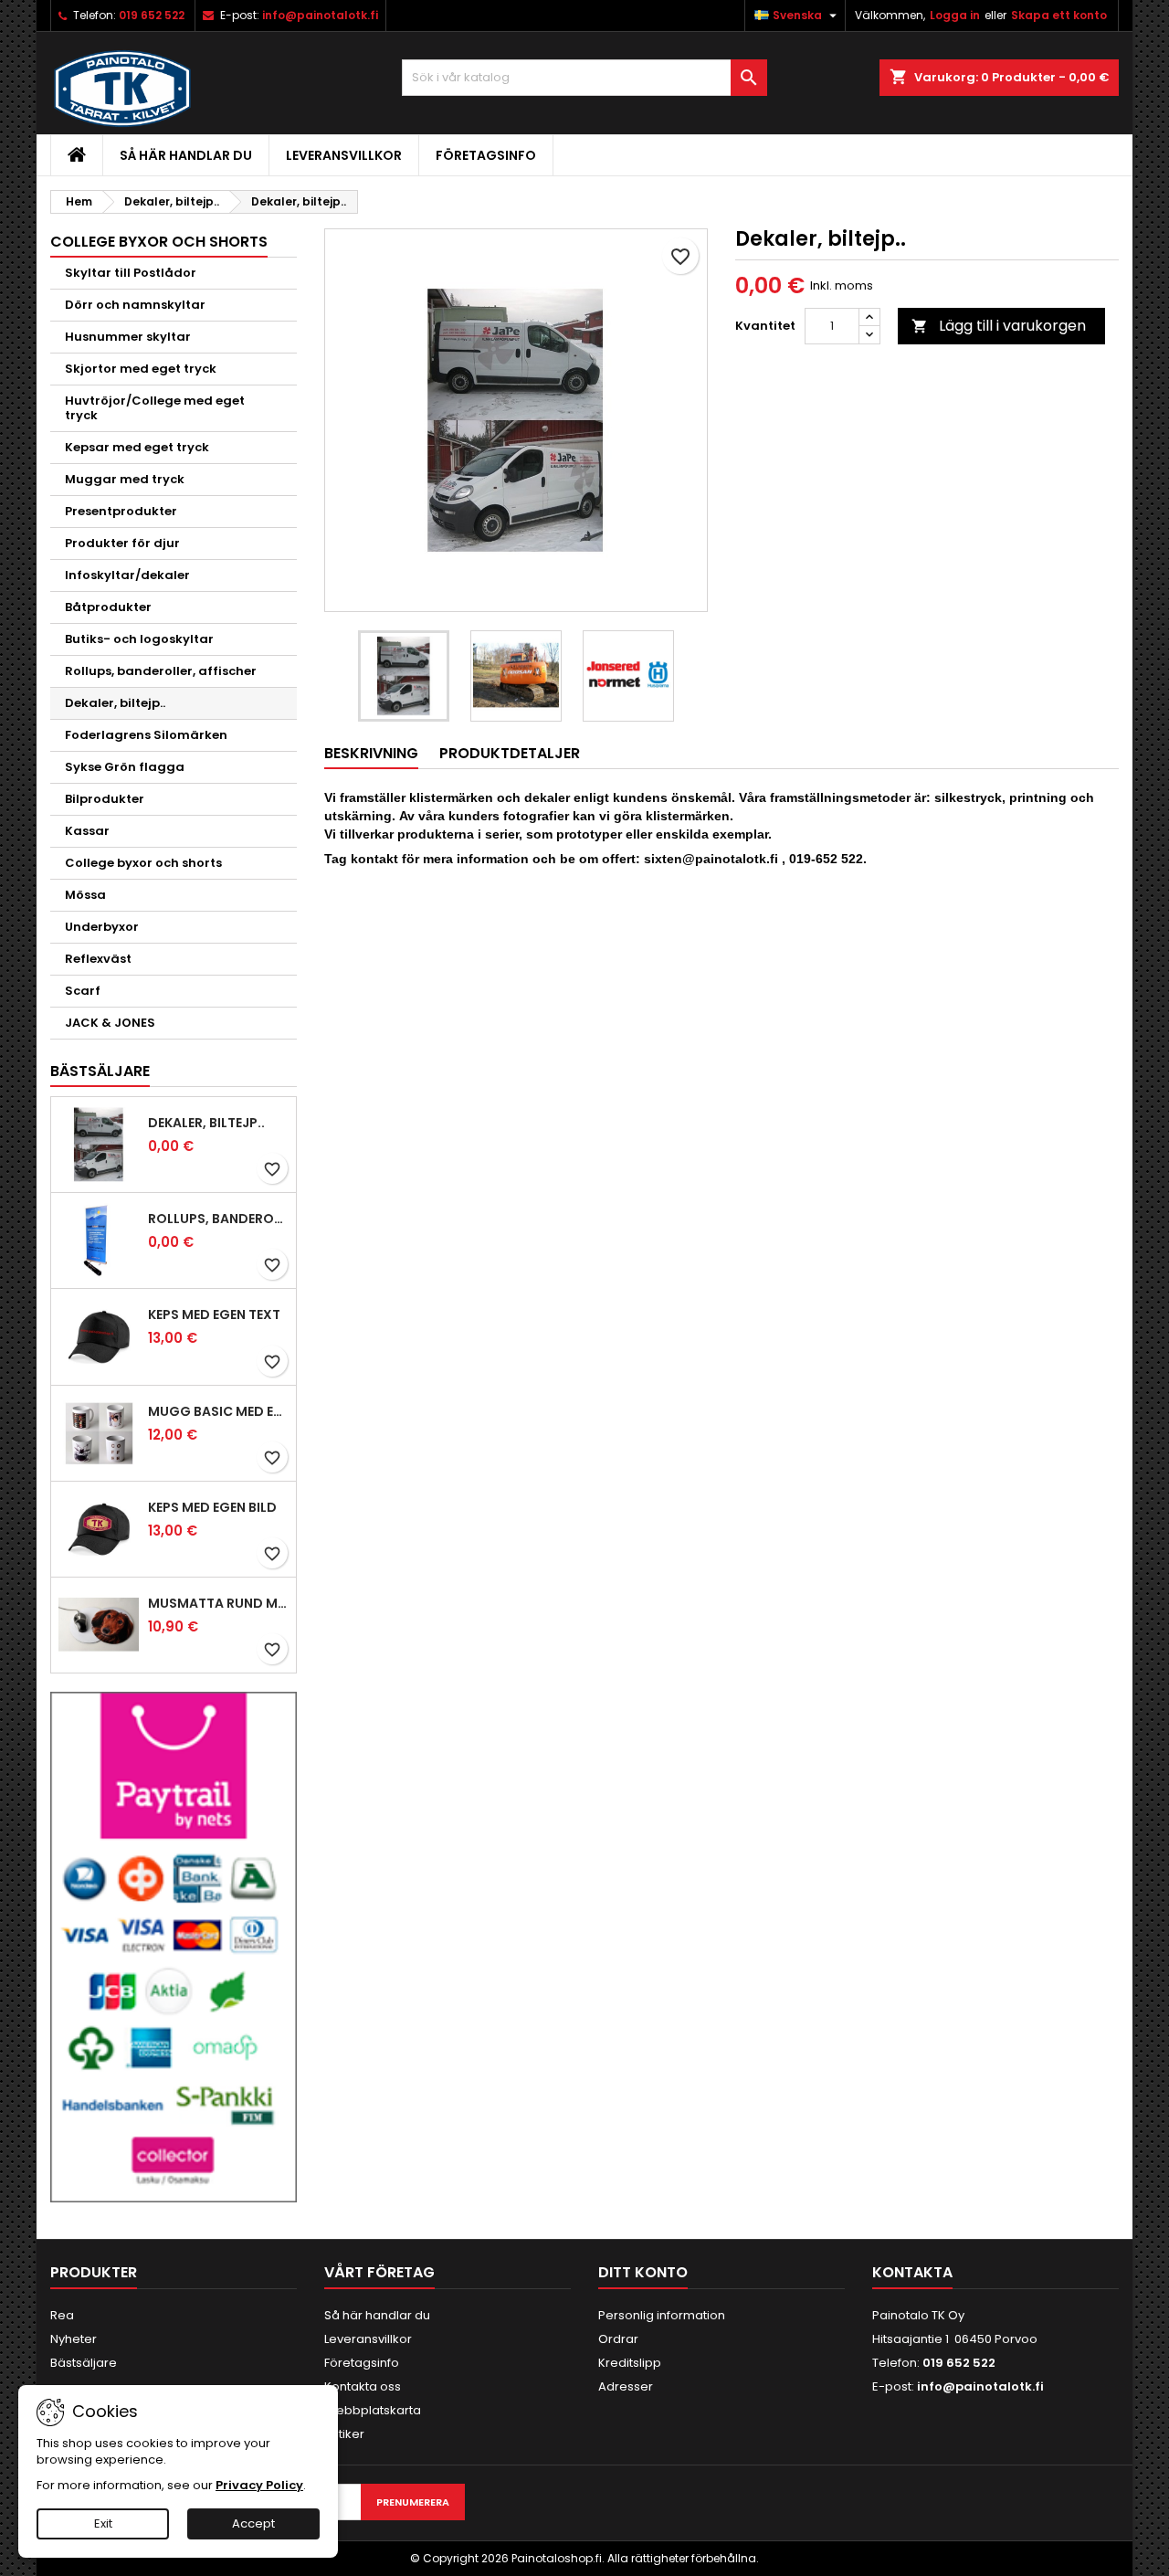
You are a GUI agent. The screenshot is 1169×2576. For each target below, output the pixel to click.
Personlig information (662, 2315)
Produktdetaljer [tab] (510, 753)
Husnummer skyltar (128, 337)
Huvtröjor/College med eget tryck (155, 408)
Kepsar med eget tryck (137, 447)
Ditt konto (643, 2272)
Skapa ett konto (1059, 15)
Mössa (85, 895)
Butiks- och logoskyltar (139, 639)
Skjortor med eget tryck (141, 369)
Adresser (626, 2386)
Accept (253, 2523)
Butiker (344, 2434)
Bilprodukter (105, 799)
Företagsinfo (486, 155)
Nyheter (74, 2339)
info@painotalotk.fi (320, 15)
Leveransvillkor (344, 155)
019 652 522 (152, 15)
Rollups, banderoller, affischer (161, 671)
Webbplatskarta (373, 2410)
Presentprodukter (121, 511)
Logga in (955, 15)
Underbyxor (102, 927)
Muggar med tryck (125, 479)
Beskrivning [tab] (371, 753)
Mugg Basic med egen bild (218, 1411)
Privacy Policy (259, 2485)
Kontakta (912, 2272)
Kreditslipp (630, 2363)
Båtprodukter (108, 607)
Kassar (87, 831)
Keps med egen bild (212, 1507)
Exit (103, 2523)
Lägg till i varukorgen (999, 326)
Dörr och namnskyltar (135, 305)
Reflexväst (98, 959)
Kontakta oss (363, 2386)
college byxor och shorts (159, 242)
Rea (62, 2315)
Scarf (83, 991)
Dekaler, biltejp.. (115, 703)
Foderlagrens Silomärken (146, 735)
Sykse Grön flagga (125, 767)
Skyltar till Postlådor (131, 273)
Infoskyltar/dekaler (127, 575)
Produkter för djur (122, 543)
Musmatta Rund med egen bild (218, 1603)
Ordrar (618, 2339)
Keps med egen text (214, 1314)
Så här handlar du (186, 155)
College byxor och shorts (143, 863)
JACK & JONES (110, 1023)
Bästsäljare (100, 1071)
